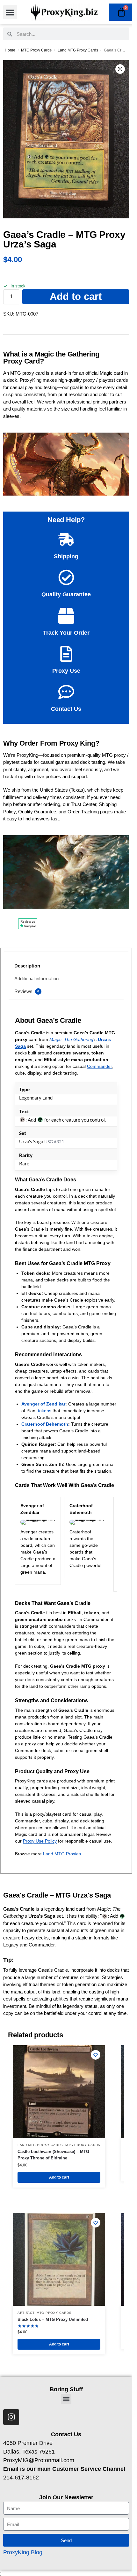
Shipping (66, 556)
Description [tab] (27, 966)
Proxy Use (66, 671)
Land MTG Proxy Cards (78, 50)
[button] (10, 12)
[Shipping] (66, 539)
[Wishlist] (96, 2055)
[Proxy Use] (66, 654)
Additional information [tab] (36, 979)
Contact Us (66, 709)
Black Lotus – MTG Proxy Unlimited (53, 2319)
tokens (45, 1411)
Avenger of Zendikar (43, 1404)
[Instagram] (11, 2417)
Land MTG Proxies (62, 1854)
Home (10, 50)
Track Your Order (66, 633)
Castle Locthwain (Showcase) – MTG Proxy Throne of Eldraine (53, 2155)
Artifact (26, 2313)
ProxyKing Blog (23, 2552)
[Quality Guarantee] (66, 577)
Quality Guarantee (66, 594)
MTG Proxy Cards (36, 50)
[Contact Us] (66, 692)
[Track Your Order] (66, 616)
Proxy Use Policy (40, 1841)
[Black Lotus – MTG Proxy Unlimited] (59, 2259)
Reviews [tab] (27, 991)
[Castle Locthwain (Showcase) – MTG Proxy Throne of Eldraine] (59, 2092)
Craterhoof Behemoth (45, 1424)
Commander (99, 1066)
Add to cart (76, 297)
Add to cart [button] (59, 2177)
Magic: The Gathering (71, 1039)
